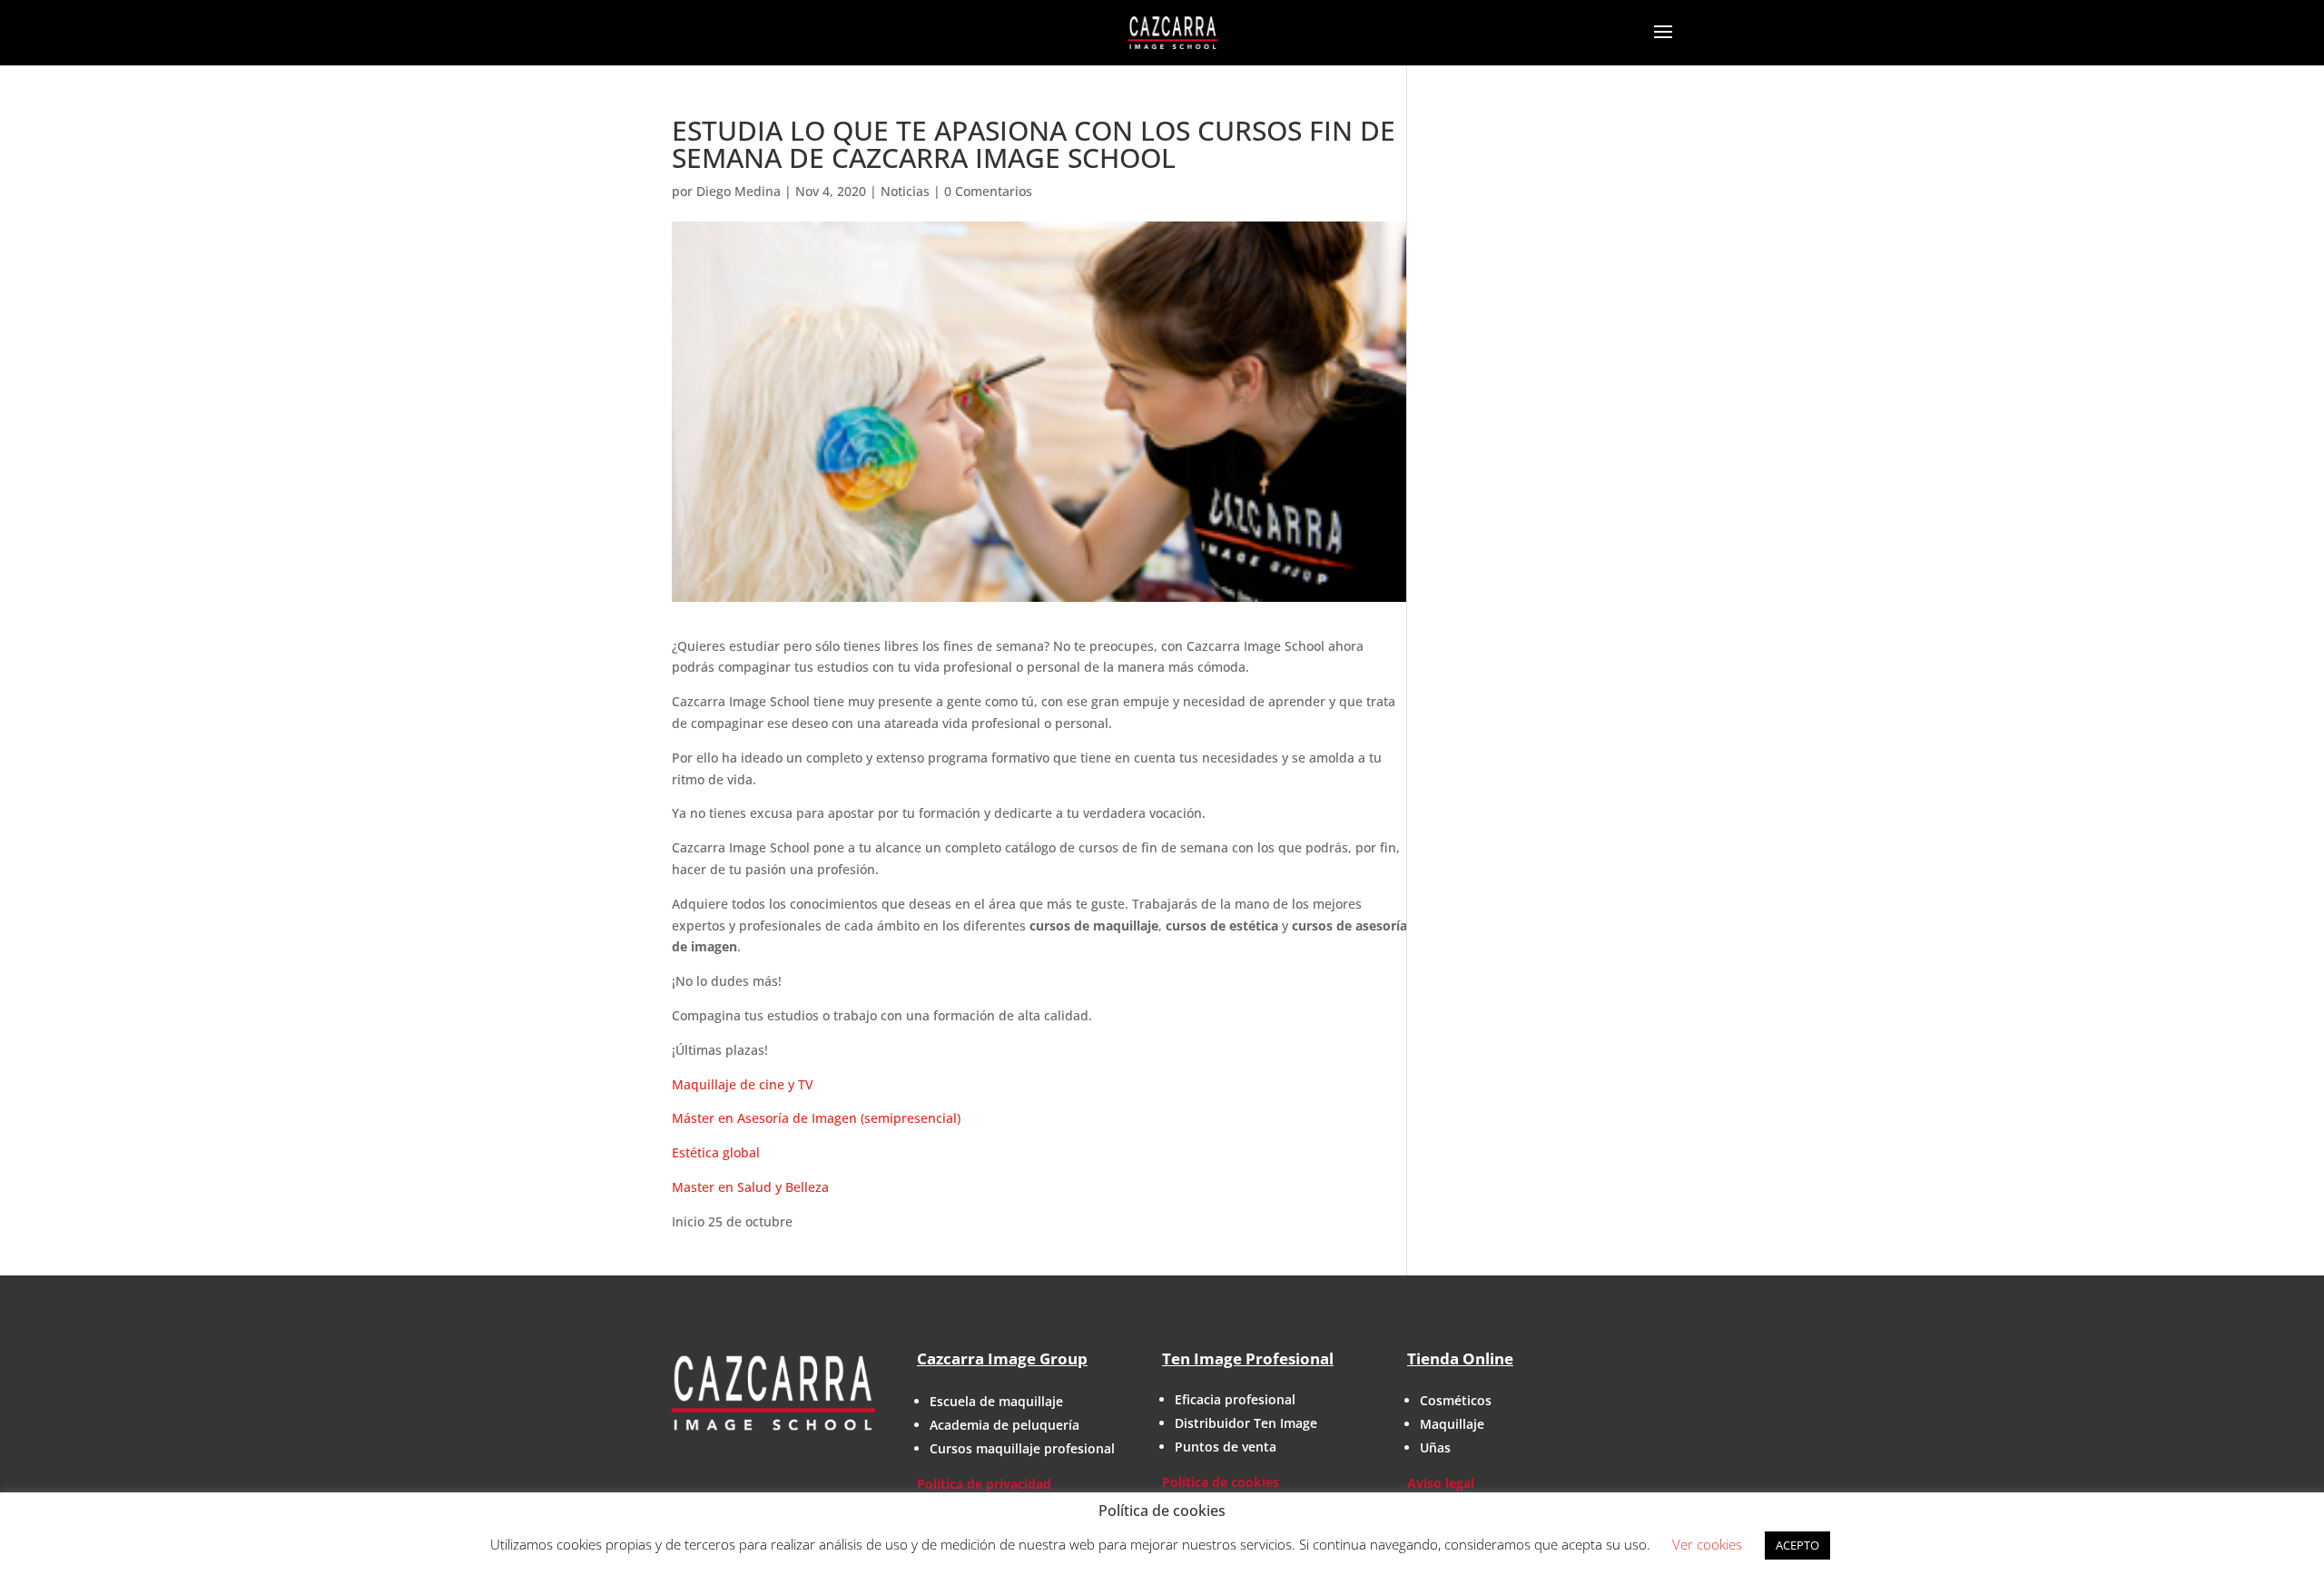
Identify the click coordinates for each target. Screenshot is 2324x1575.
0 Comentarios (988, 191)
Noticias (905, 191)
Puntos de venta (1226, 1447)
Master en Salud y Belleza (750, 1187)
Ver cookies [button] (1707, 1544)
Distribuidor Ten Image (1246, 1423)
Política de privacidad (984, 1484)
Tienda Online (1460, 1358)
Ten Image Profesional (1248, 1358)
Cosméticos (1456, 1400)
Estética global (716, 1152)
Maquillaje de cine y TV (743, 1084)
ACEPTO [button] (1797, 1545)
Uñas (1435, 1447)
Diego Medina (739, 191)
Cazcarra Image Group (1002, 1358)
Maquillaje (1452, 1424)
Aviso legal (1441, 1483)
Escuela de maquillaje (996, 1401)
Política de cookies (1221, 1482)
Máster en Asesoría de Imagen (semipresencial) (816, 1118)
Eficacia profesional (1235, 1399)
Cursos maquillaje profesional (1022, 1448)
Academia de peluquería (1004, 1425)
